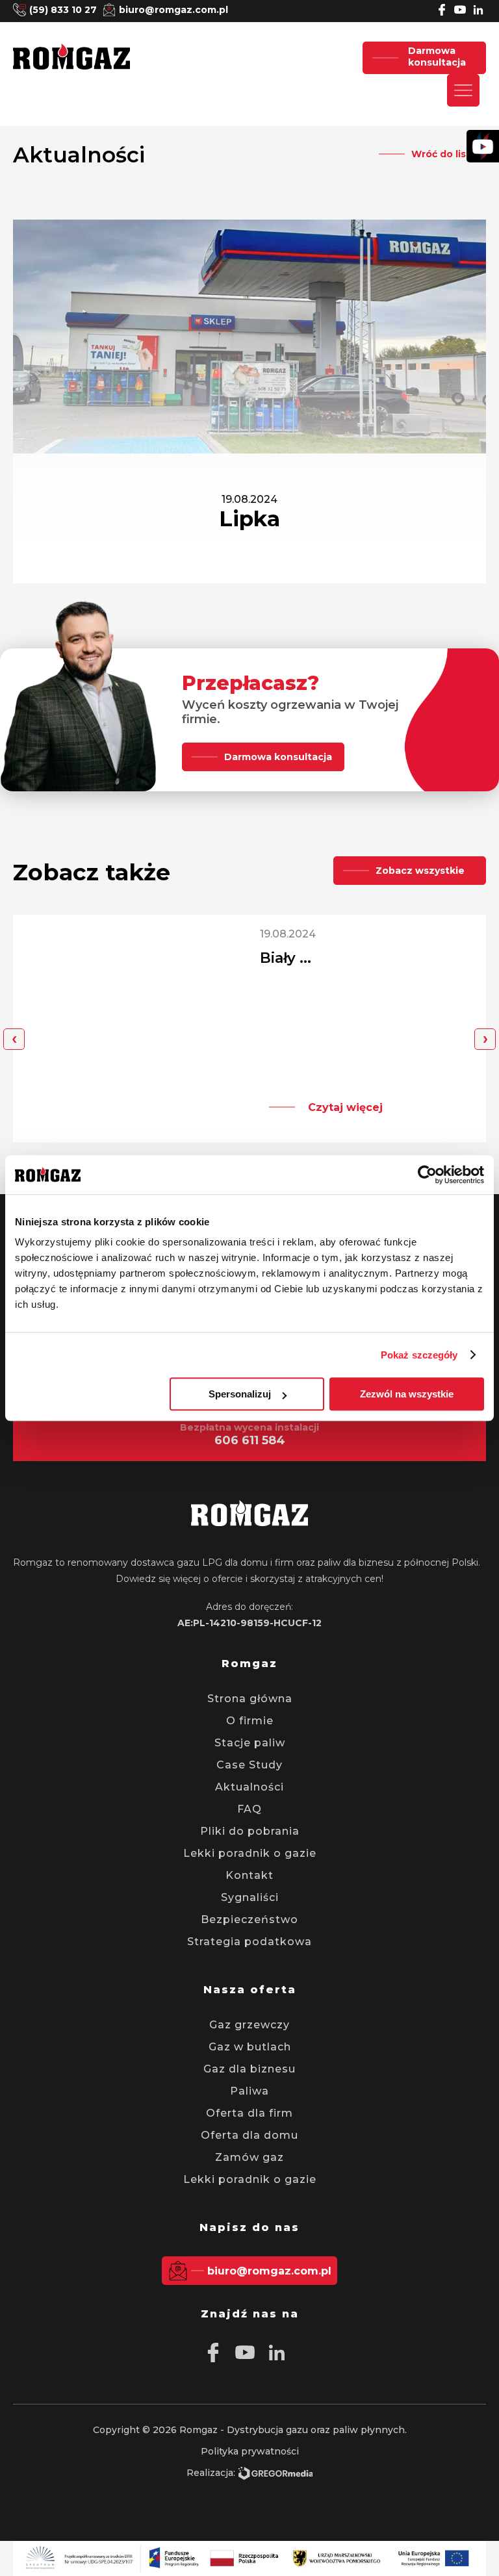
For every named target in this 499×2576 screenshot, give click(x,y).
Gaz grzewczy (249, 2025)
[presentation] (14, 1039)
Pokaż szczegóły (419, 1355)
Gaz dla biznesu (249, 2069)
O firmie (250, 1721)
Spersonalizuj (240, 1394)
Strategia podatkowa (249, 1942)
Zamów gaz (249, 2157)
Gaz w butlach (250, 2047)
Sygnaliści (250, 1897)
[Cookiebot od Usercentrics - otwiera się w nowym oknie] (427, 1175)
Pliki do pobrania (250, 1831)
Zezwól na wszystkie (407, 1394)
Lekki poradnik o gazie (250, 1853)
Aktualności (249, 1787)
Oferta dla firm (249, 2113)
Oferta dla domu (249, 2135)
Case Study (249, 1765)
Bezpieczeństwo (249, 1919)
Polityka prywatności (250, 2451)
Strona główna (250, 1699)
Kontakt (249, 1875)
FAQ (249, 1809)
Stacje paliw (250, 1743)
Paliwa (249, 2091)
